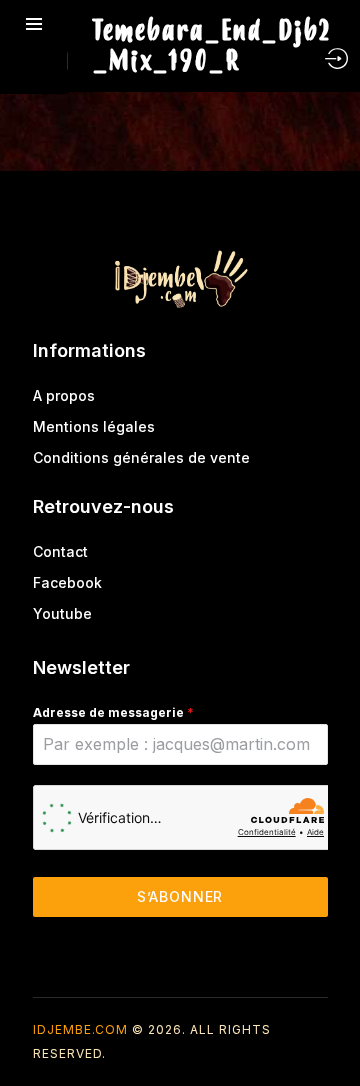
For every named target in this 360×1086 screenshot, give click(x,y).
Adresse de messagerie (113, 712)
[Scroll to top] (330, 1033)
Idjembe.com (80, 1029)
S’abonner (180, 896)
